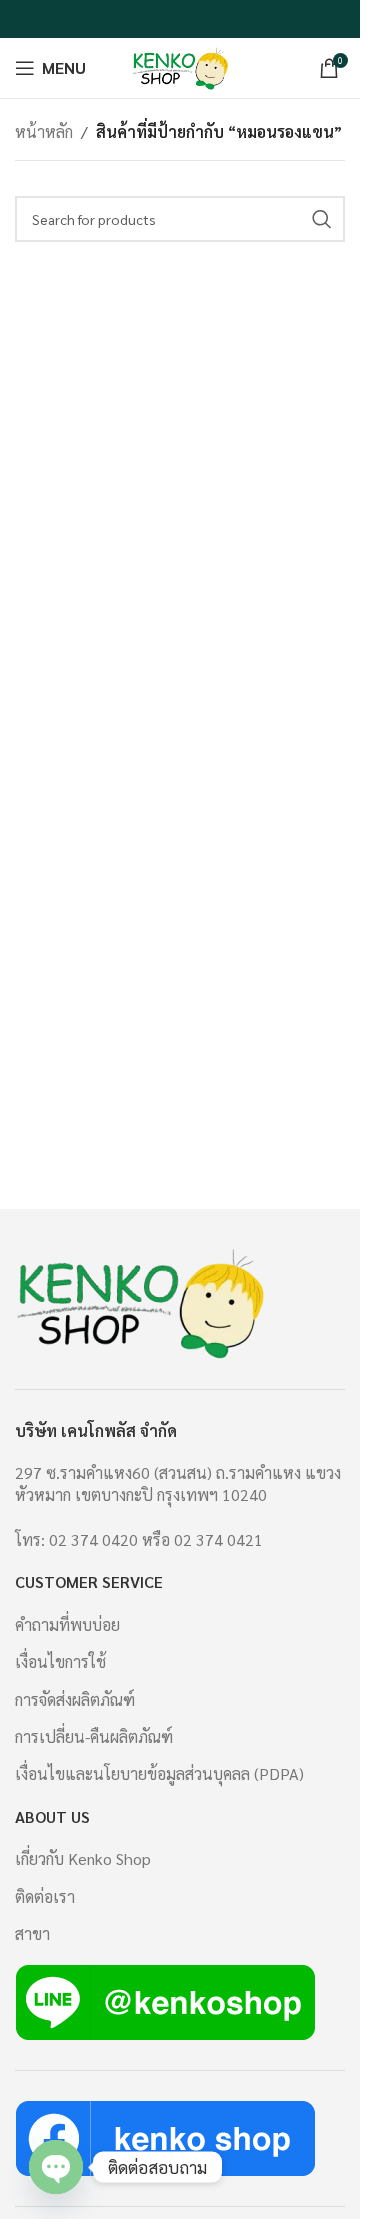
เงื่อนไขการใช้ (60, 1661)
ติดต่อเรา (45, 1896)
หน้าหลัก (44, 131)
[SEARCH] (322, 219)
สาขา (32, 1933)
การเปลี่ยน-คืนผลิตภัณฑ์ (94, 1736)
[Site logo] (180, 65)
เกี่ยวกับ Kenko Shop (83, 1858)
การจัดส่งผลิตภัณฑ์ (75, 1699)
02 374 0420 (93, 1539)
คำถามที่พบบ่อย (67, 1624)
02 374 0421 (218, 1539)
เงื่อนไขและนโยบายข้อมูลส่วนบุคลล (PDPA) (159, 1773)
